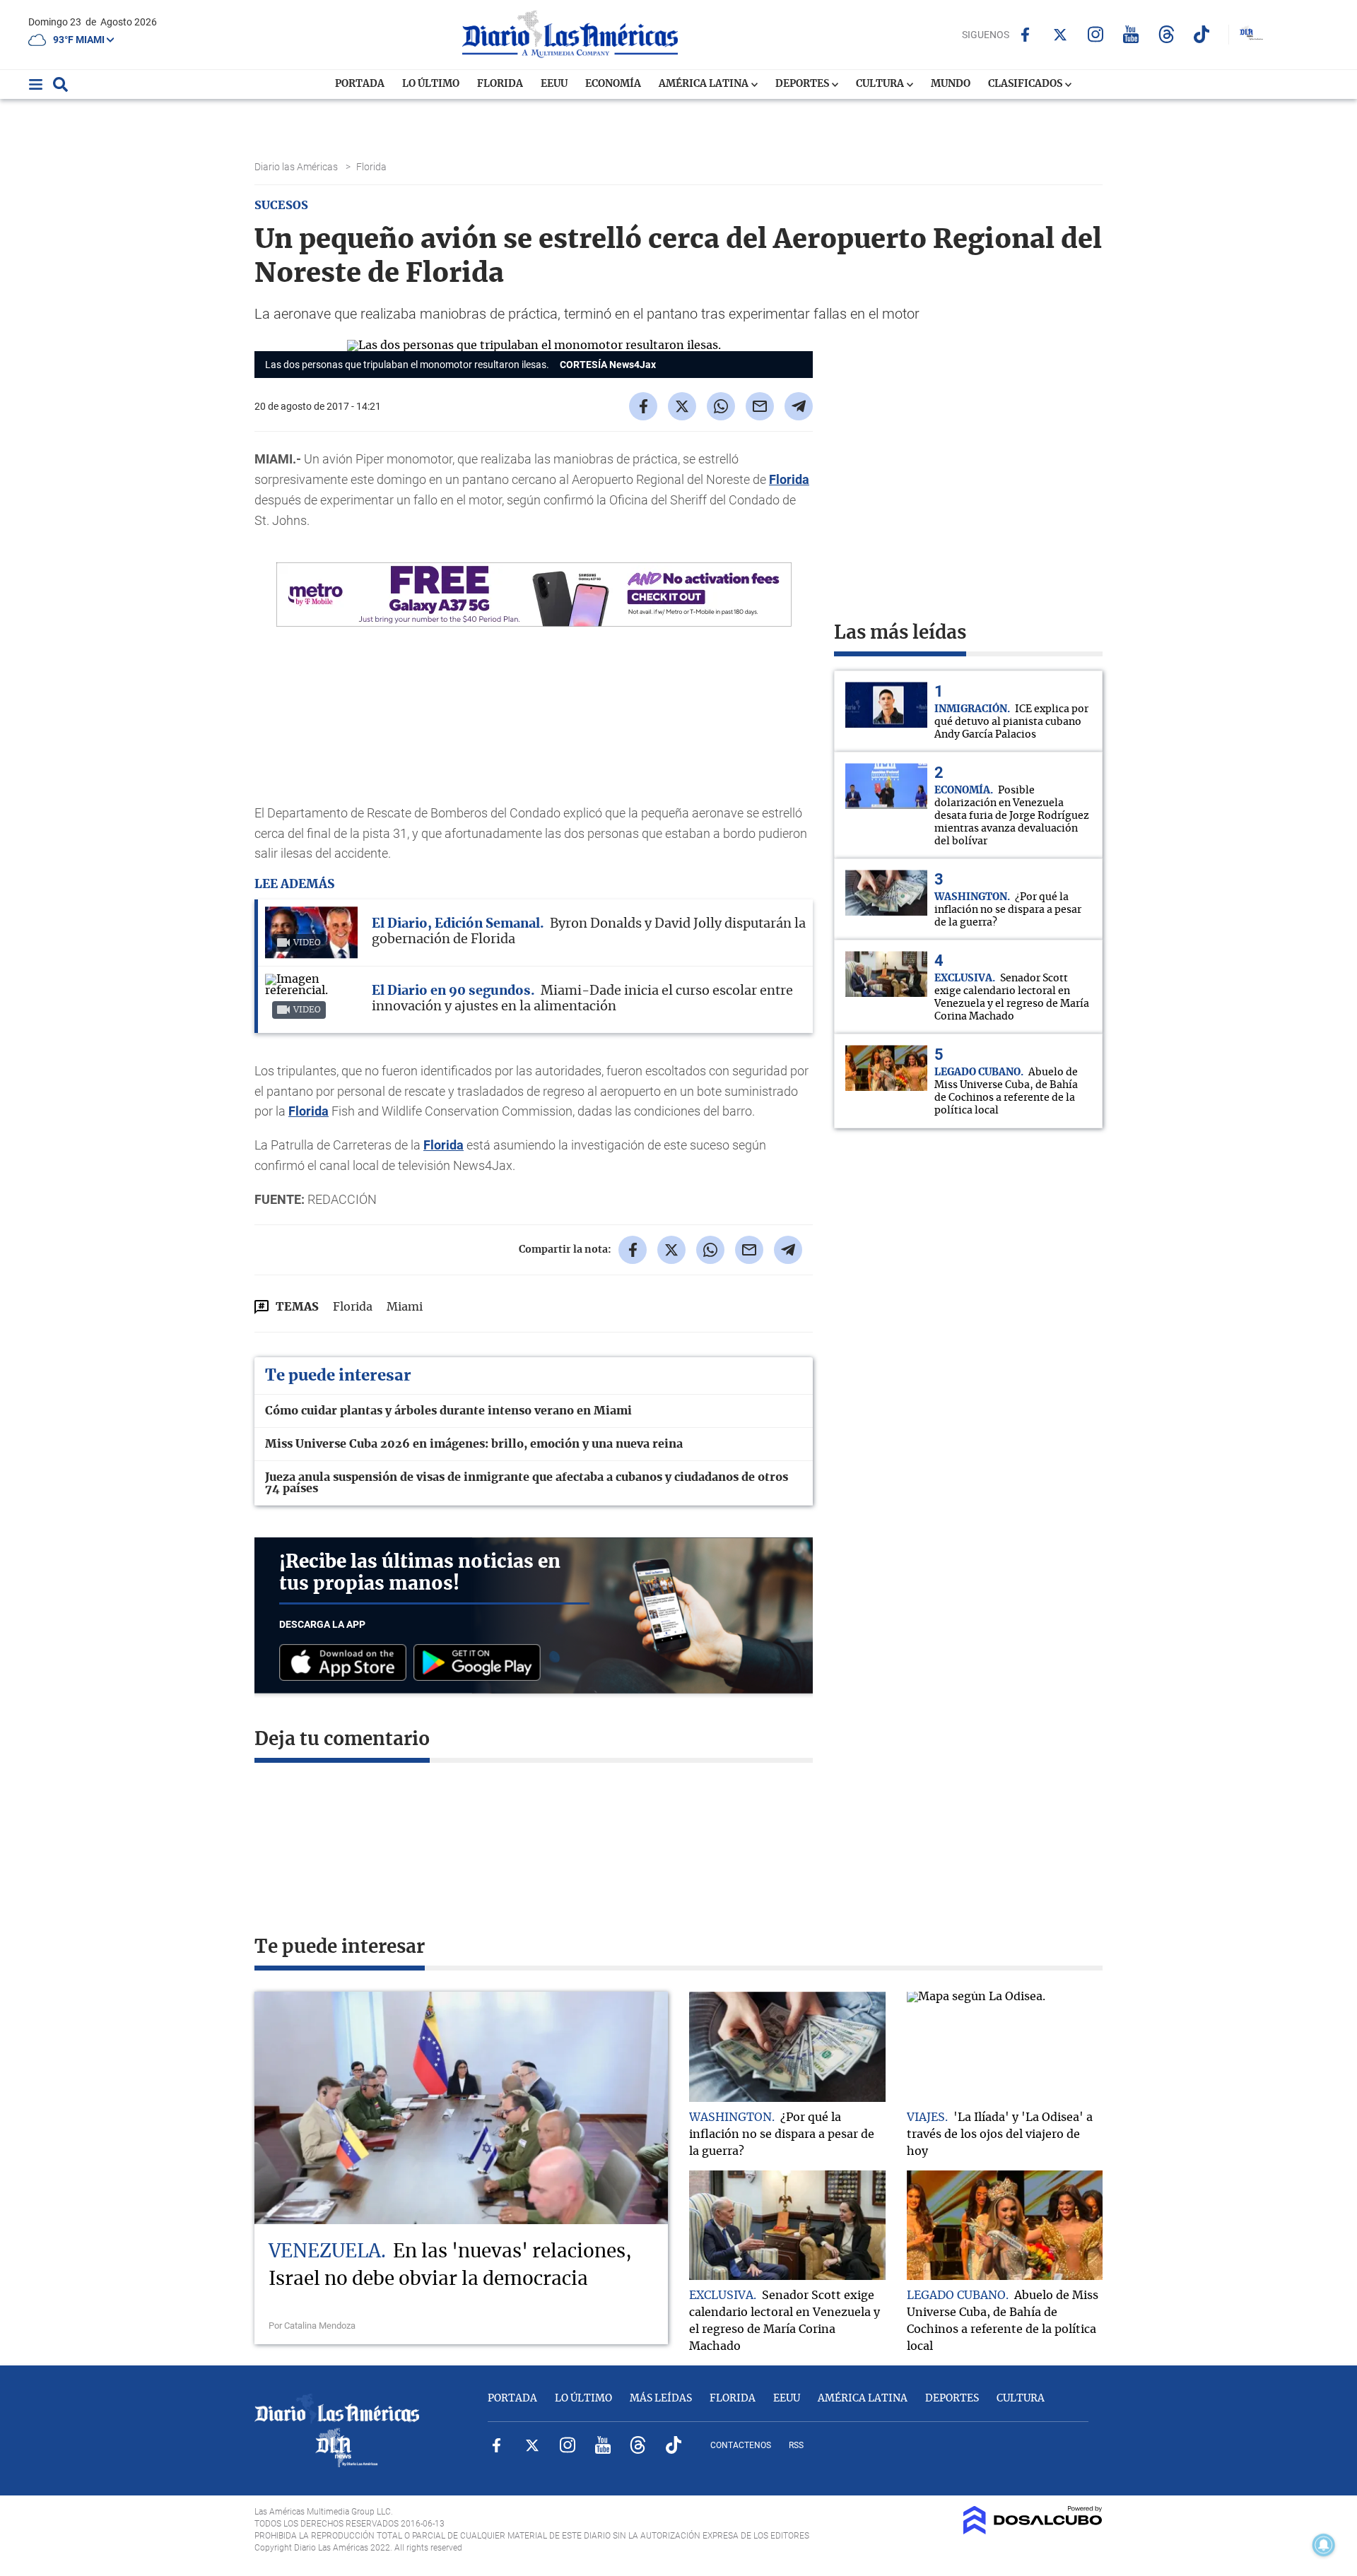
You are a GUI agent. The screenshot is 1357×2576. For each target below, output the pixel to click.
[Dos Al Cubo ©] (1033, 2531)
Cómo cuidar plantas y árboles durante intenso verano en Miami (448, 1411)
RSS (796, 2445)
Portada (360, 84)
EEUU (554, 84)
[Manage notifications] (1324, 2545)
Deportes (803, 84)
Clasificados (1026, 84)
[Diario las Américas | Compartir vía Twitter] (682, 406)
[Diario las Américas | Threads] (1167, 34)
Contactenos (741, 2445)
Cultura (881, 84)
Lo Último (431, 84)
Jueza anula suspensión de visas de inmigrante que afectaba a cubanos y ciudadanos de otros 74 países (527, 1483)
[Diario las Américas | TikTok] (1202, 34)
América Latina (705, 84)
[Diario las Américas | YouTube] (1131, 34)
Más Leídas (661, 2399)
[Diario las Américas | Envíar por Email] (760, 406)
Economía (613, 84)
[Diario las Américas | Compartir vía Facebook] (643, 406)
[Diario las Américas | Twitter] (1061, 35)
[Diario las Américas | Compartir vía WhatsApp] (721, 406)
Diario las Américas (297, 167)
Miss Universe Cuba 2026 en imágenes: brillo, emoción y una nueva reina (474, 1444)
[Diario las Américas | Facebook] (1025, 35)
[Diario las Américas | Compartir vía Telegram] (799, 406)
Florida (500, 84)
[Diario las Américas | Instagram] (1096, 34)
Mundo (951, 84)
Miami (405, 1307)
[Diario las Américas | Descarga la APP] (346, 1664)
